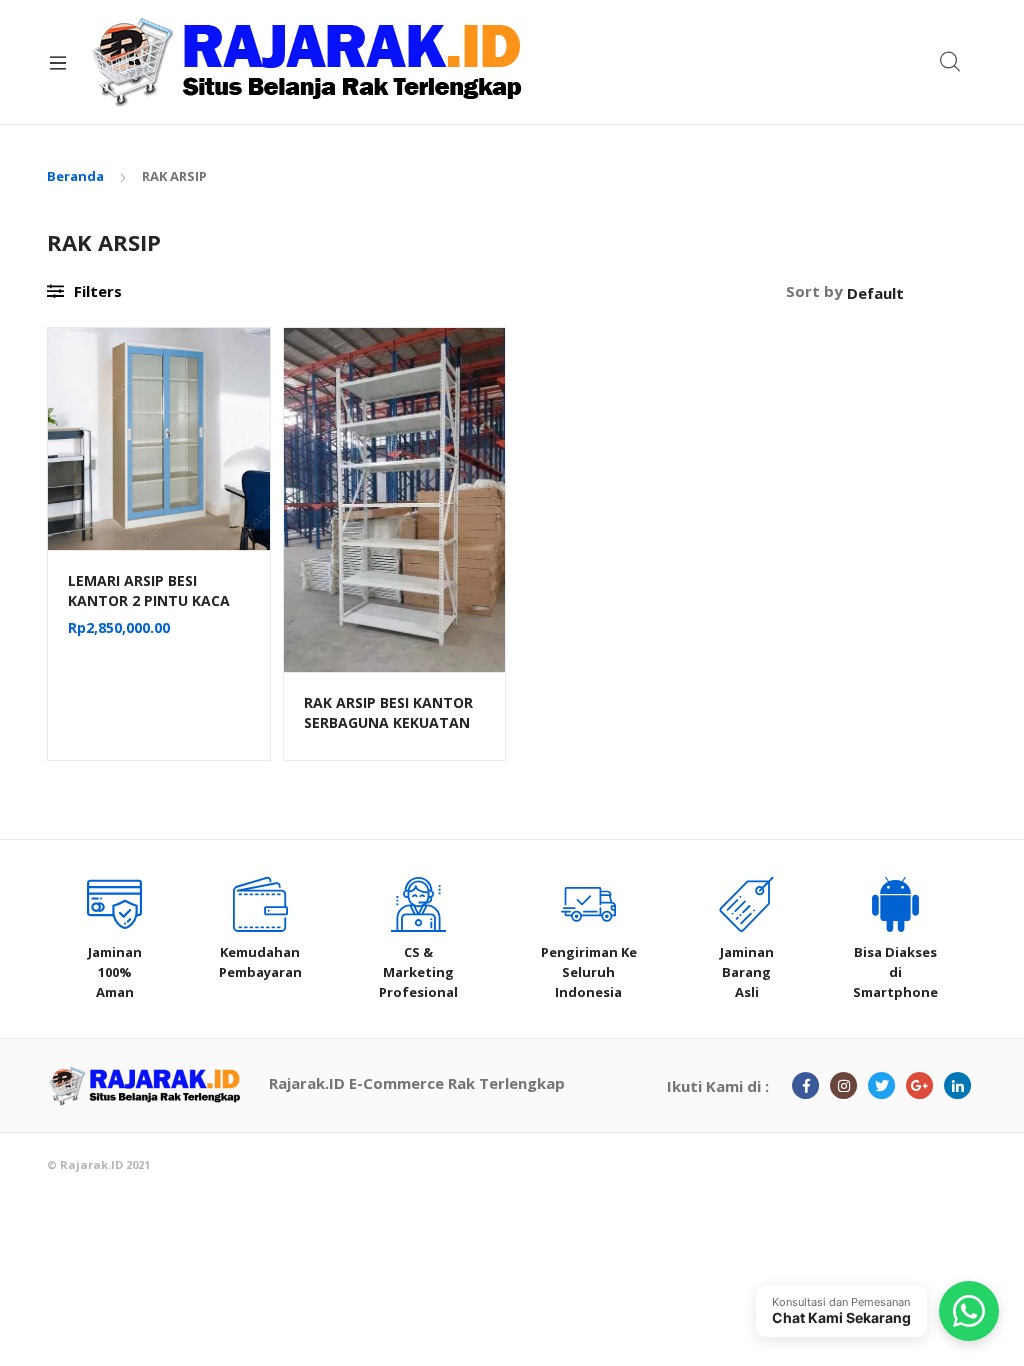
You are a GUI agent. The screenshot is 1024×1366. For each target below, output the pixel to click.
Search (951, 62)
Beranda (75, 176)
